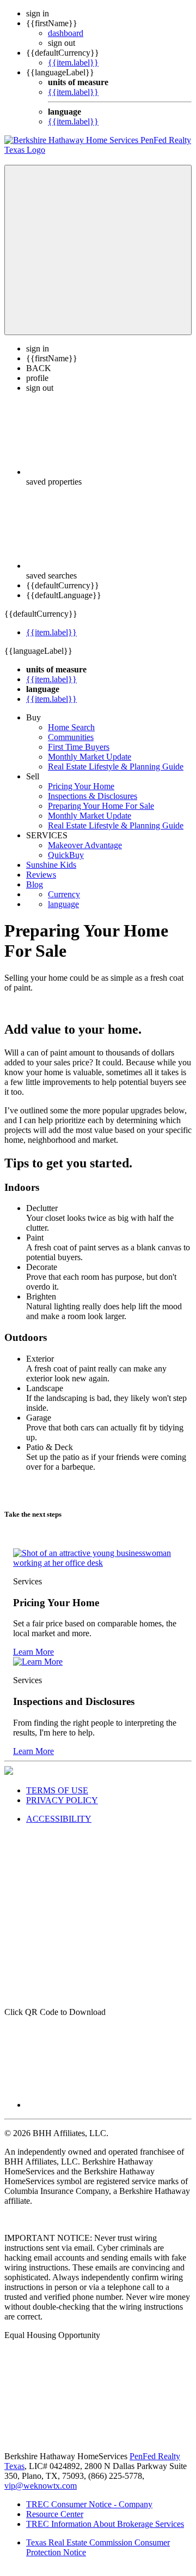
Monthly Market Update (90, 757)
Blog (35, 884)
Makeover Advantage (85, 845)
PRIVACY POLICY (62, 1800)
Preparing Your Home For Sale (101, 806)
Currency (64, 894)
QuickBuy (66, 855)
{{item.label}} (73, 62)
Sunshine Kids (51, 865)
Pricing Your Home (81, 786)
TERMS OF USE (57, 1790)
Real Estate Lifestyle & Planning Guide (116, 767)
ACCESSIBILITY (59, 1819)
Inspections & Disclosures (93, 796)
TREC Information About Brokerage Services (105, 2524)
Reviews (41, 875)
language (63, 904)
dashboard (66, 33)
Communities (71, 737)
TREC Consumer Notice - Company (89, 2504)
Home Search (71, 727)
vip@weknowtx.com (41, 2486)
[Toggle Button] (98, 250)
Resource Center (55, 2514)
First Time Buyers (79, 747)
